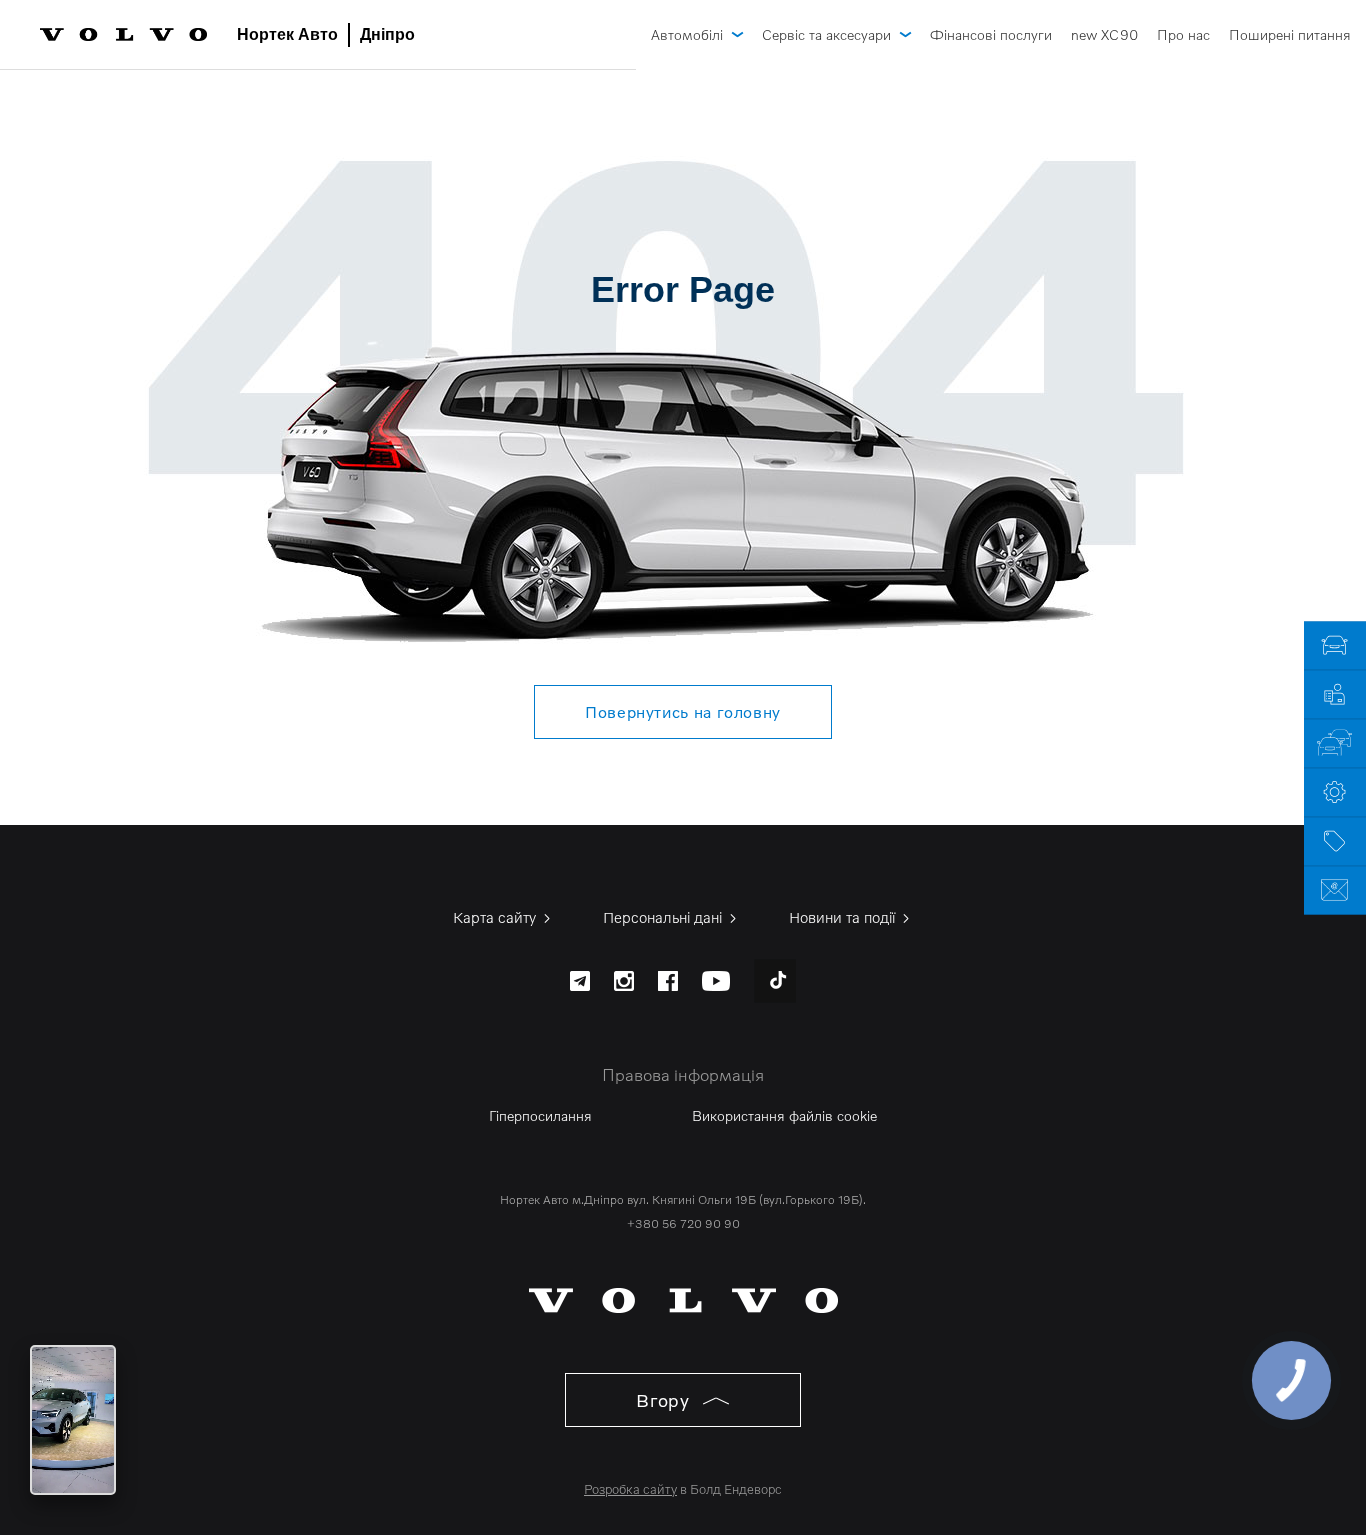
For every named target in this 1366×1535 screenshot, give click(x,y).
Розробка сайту (630, 1489)
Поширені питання (1290, 34)
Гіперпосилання (540, 1115)
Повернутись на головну (683, 712)
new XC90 (1104, 34)
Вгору (665, 1400)
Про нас (1183, 34)
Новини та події (844, 917)
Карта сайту (496, 917)
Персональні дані (664, 917)
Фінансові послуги (991, 34)
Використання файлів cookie (784, 1115)
